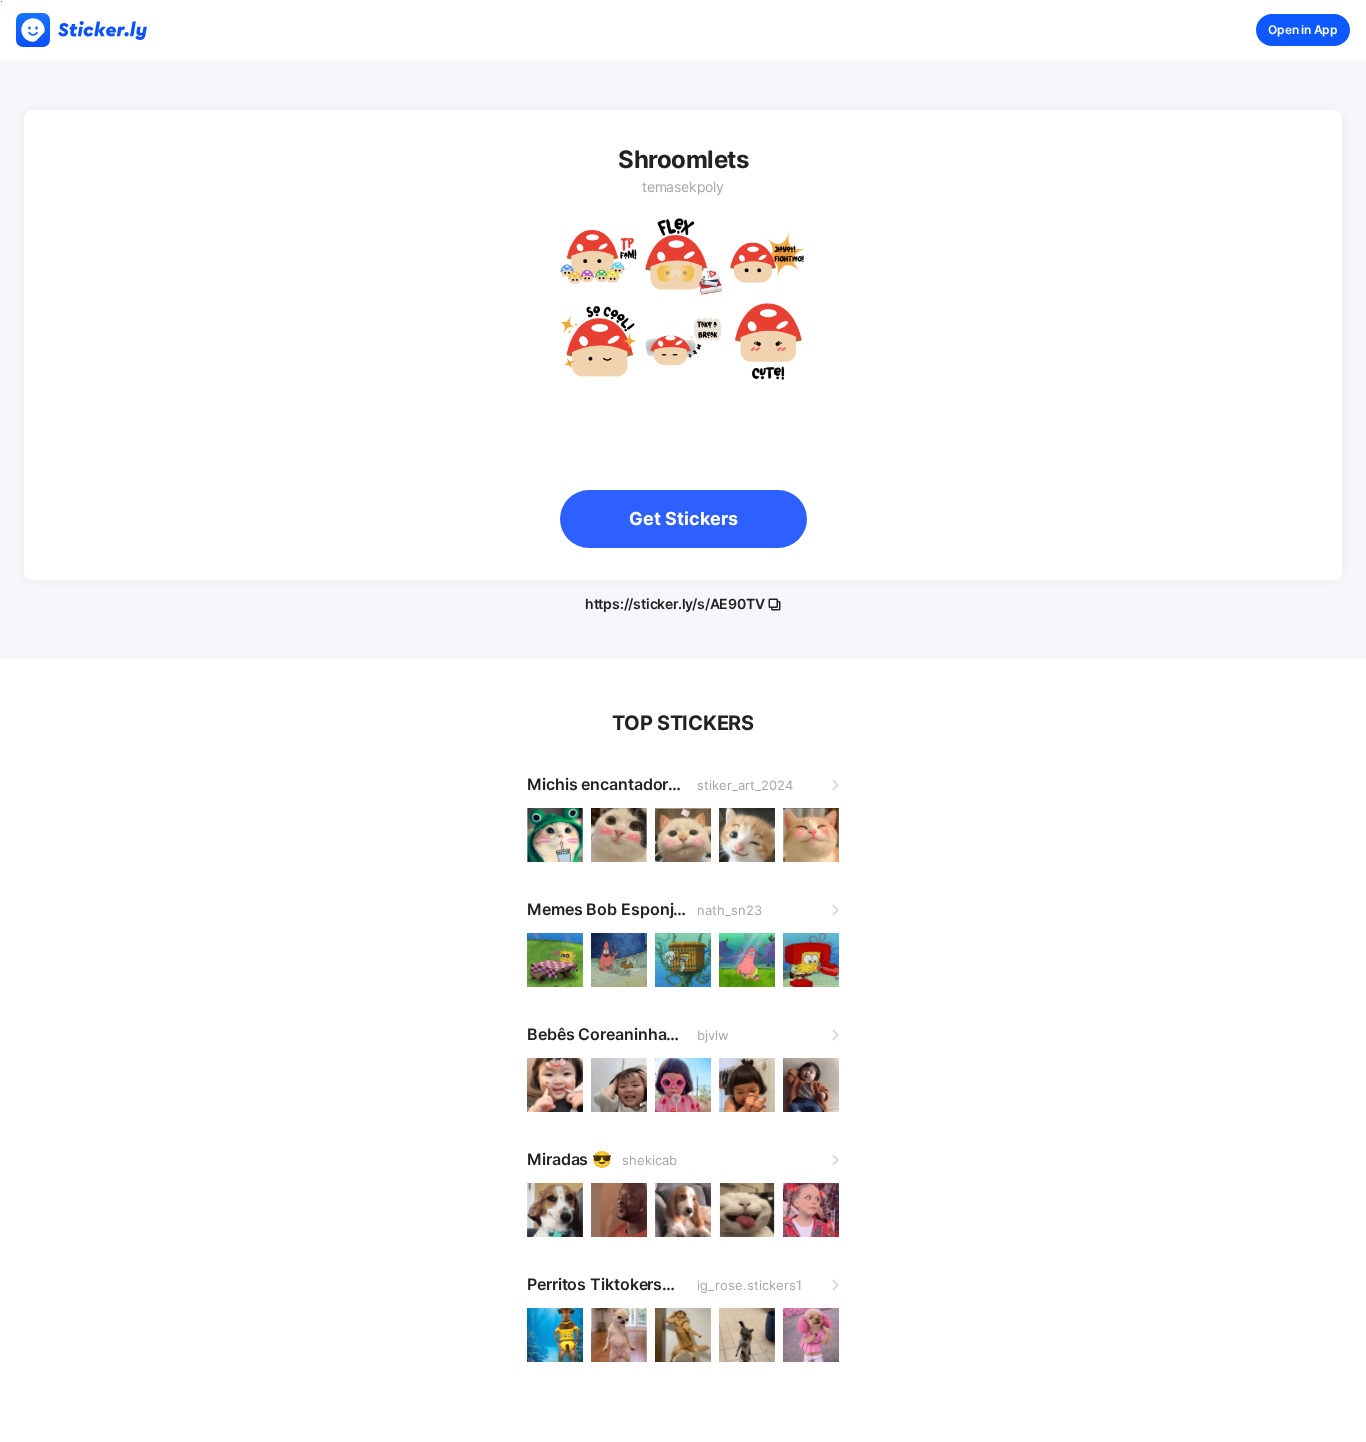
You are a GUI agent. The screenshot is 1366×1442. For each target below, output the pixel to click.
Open (1303, 29)
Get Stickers (683, 518)
